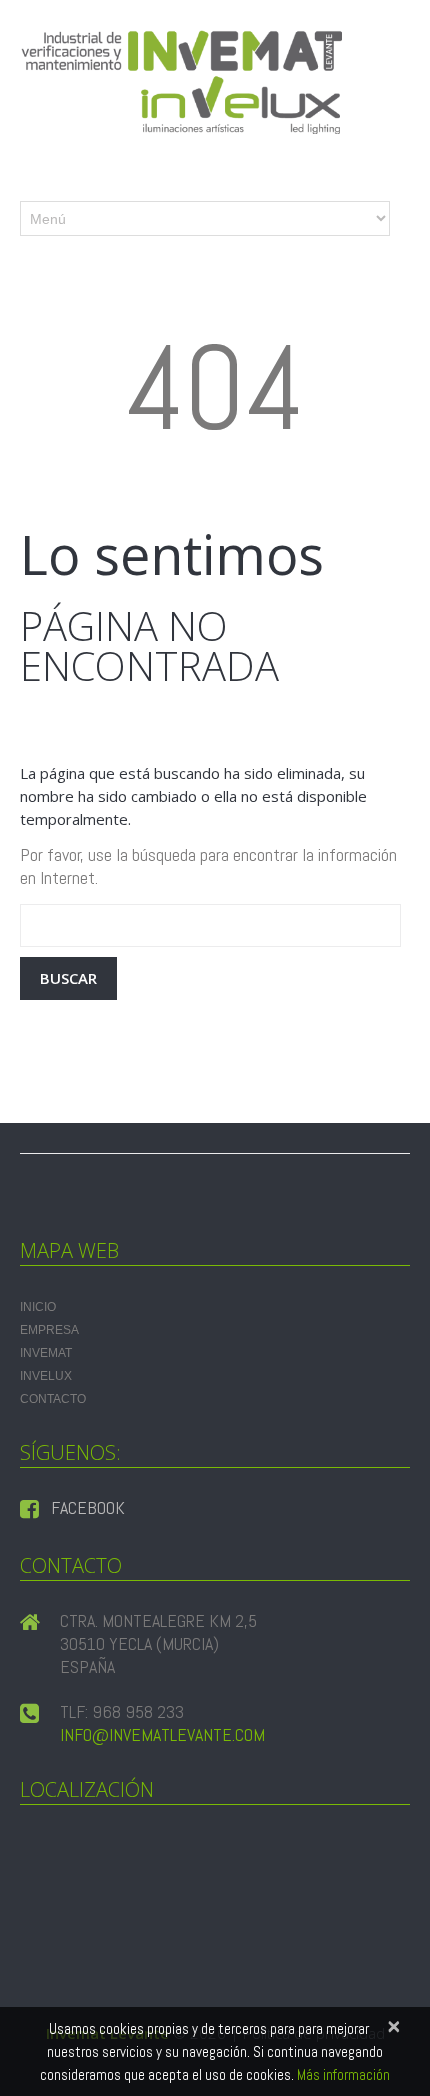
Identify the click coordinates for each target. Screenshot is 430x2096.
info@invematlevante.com (162, 1734)
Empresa (49, 1330)
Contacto (53, 1399)
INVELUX (46, 1376)
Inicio (38, 1307)
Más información (343, 2074)
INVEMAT (46, 1353)
